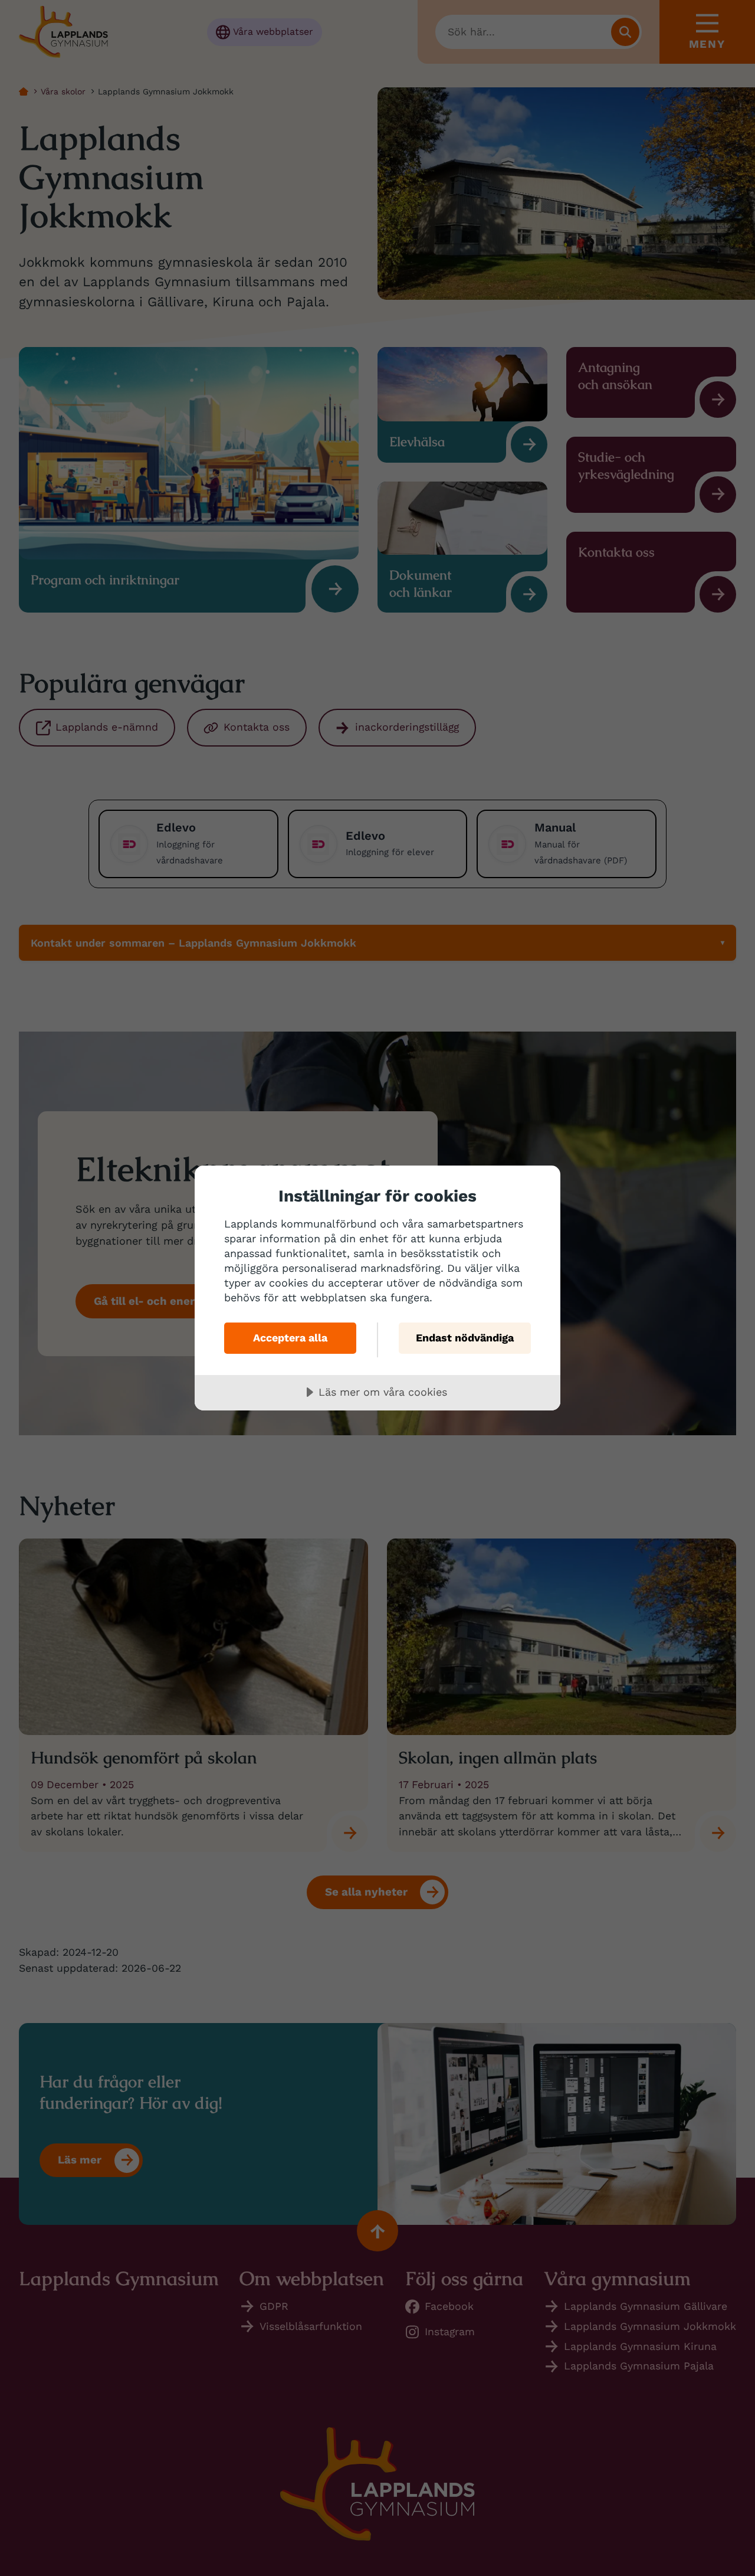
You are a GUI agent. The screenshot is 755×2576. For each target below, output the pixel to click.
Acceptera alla (290, 1338)
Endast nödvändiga (465, 1338)
